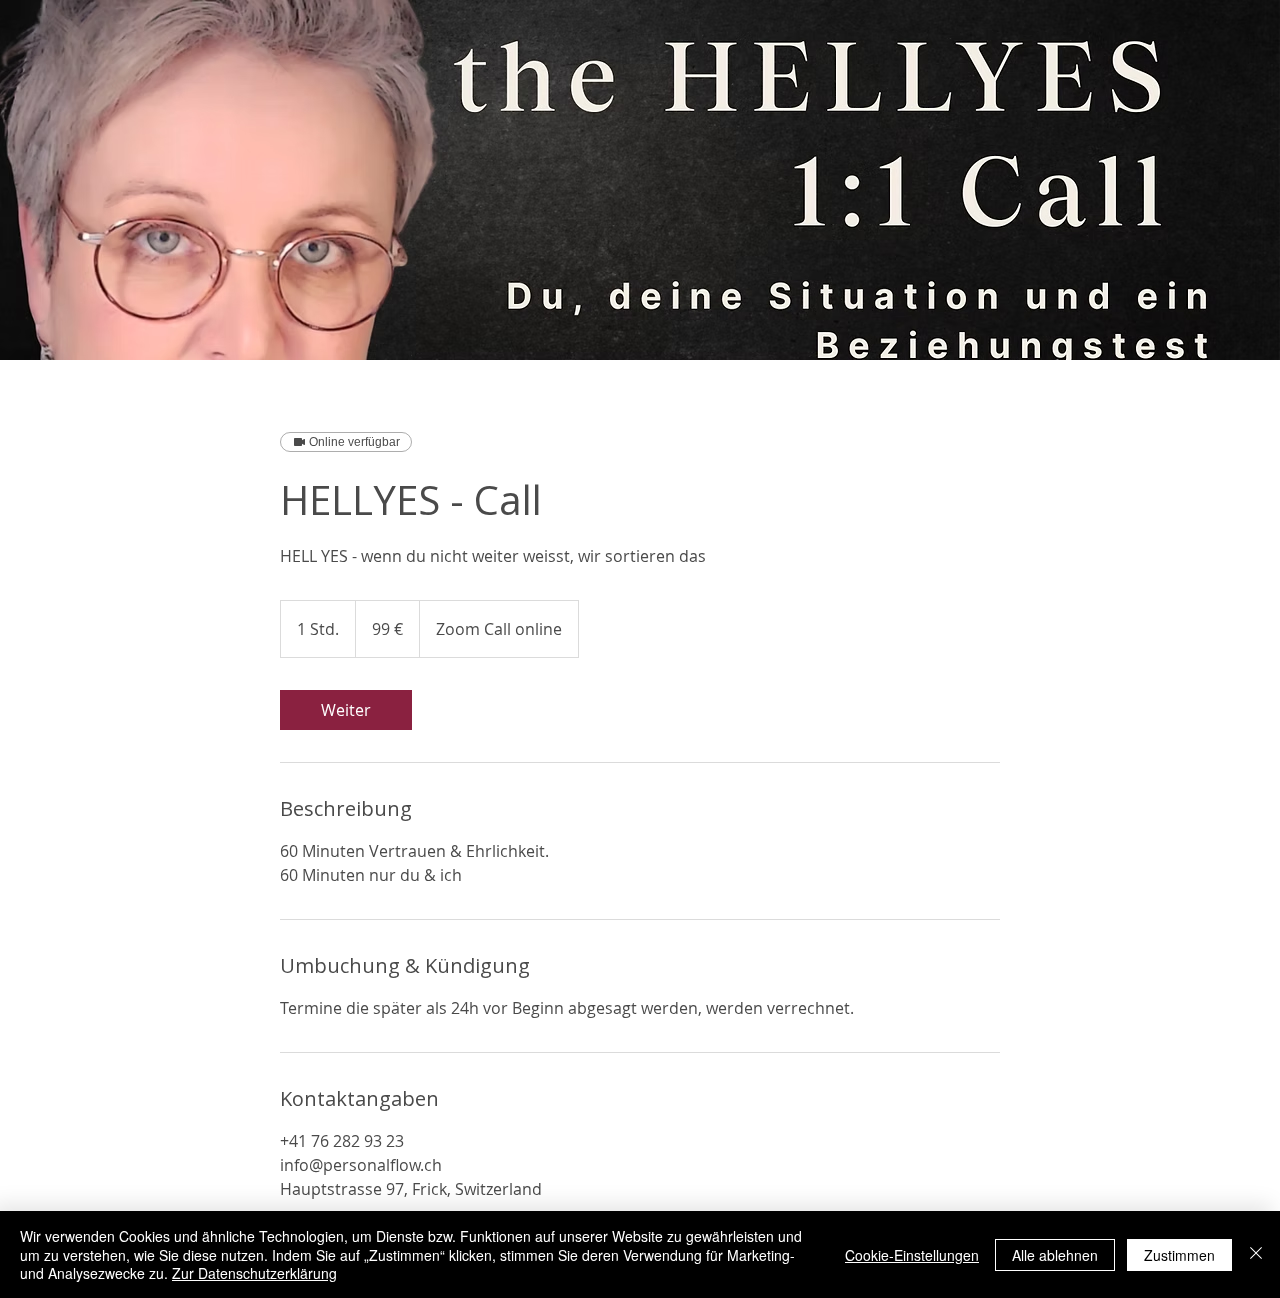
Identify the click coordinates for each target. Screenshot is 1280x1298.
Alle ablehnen (1055, 1255)
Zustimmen (1179, 1255)
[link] (346, 710)
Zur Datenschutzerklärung (254, 1273)
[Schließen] (1256, 1254)
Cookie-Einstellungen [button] (912, 1255)
